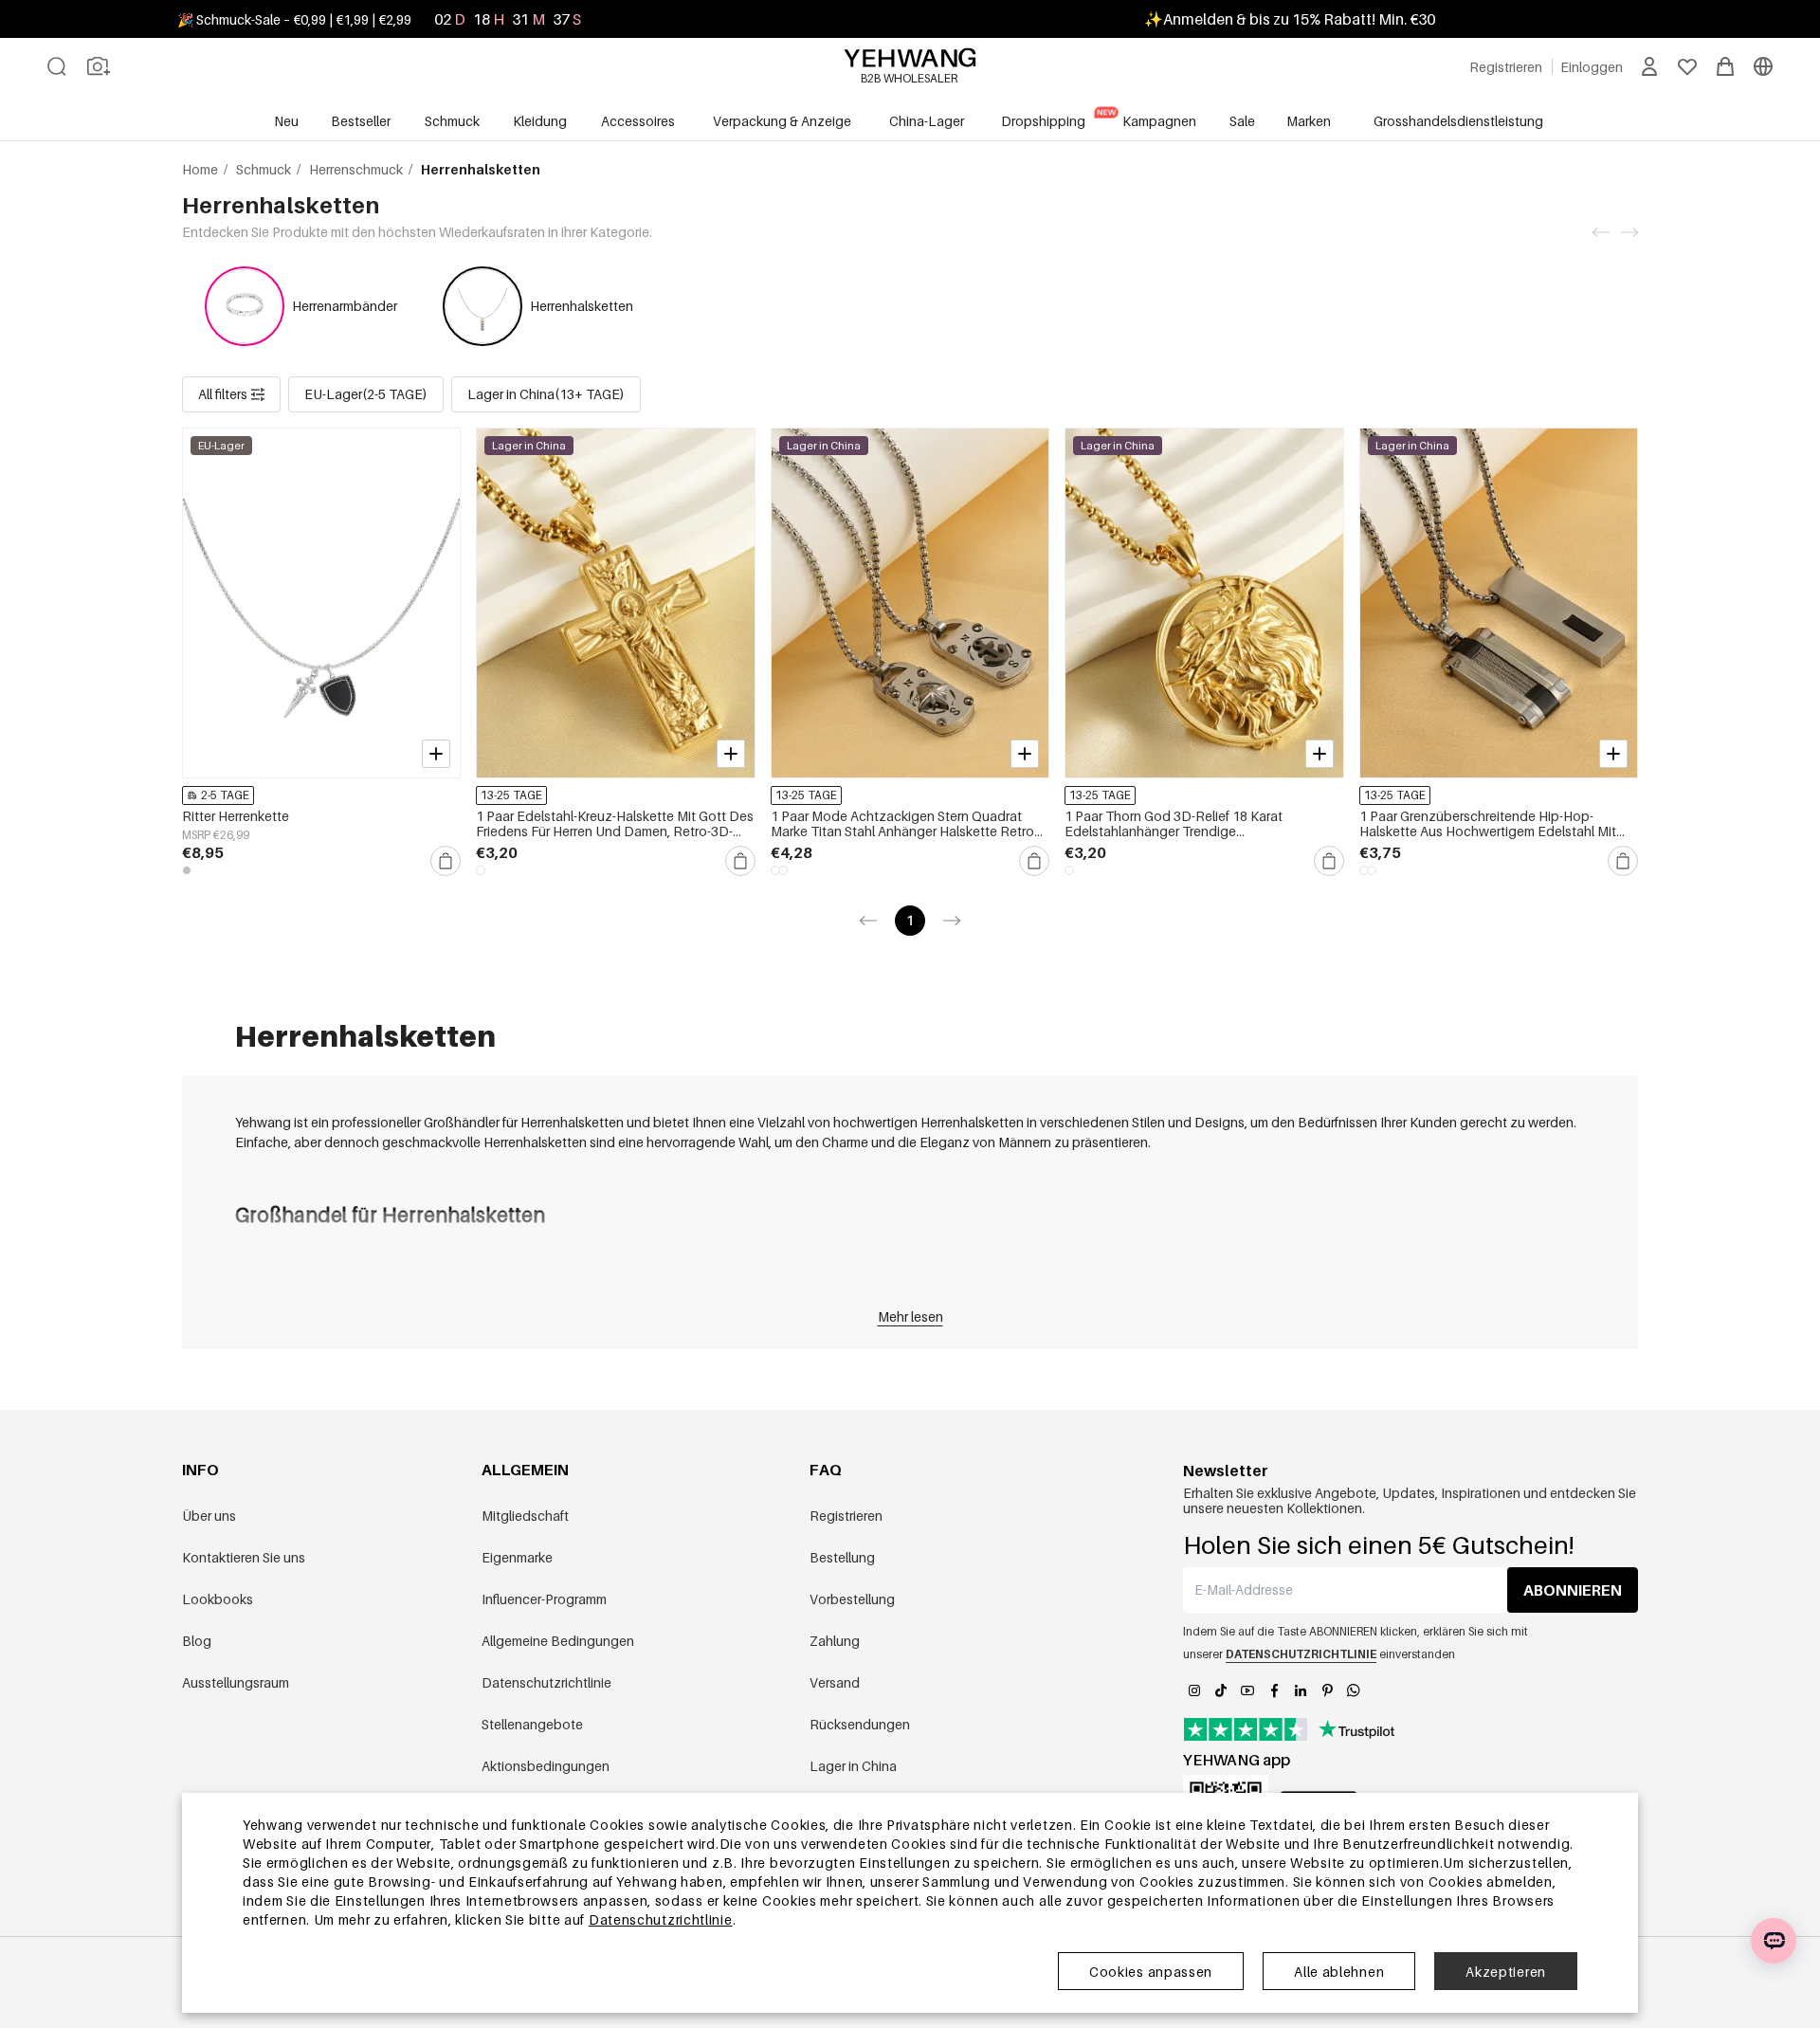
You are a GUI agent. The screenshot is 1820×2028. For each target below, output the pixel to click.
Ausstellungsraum (236, 1682)
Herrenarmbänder (345, 306)
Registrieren (846, 1516)
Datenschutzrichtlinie (546, 1682)
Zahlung (835, 1641)
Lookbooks (218, 1599)
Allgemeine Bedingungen (558, 1641)
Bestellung (842, 1557)
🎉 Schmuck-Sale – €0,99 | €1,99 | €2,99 (294, 19)
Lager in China (853, 1766)
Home (201, 169)
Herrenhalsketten (582, 306)
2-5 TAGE (225, 795)
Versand (835, 1682)
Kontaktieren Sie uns (244, 1557)
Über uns (209, 1516)
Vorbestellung (852, 1599)
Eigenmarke (517, 1557)
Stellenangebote (532, 1724)
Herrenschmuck (357, 169)
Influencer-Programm (544, 1599)
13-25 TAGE (511, 795)
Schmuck (265, 169)
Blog (197, 1641)
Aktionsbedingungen (546, 1766)
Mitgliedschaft (525, 1516)
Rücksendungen (860, 1724)
